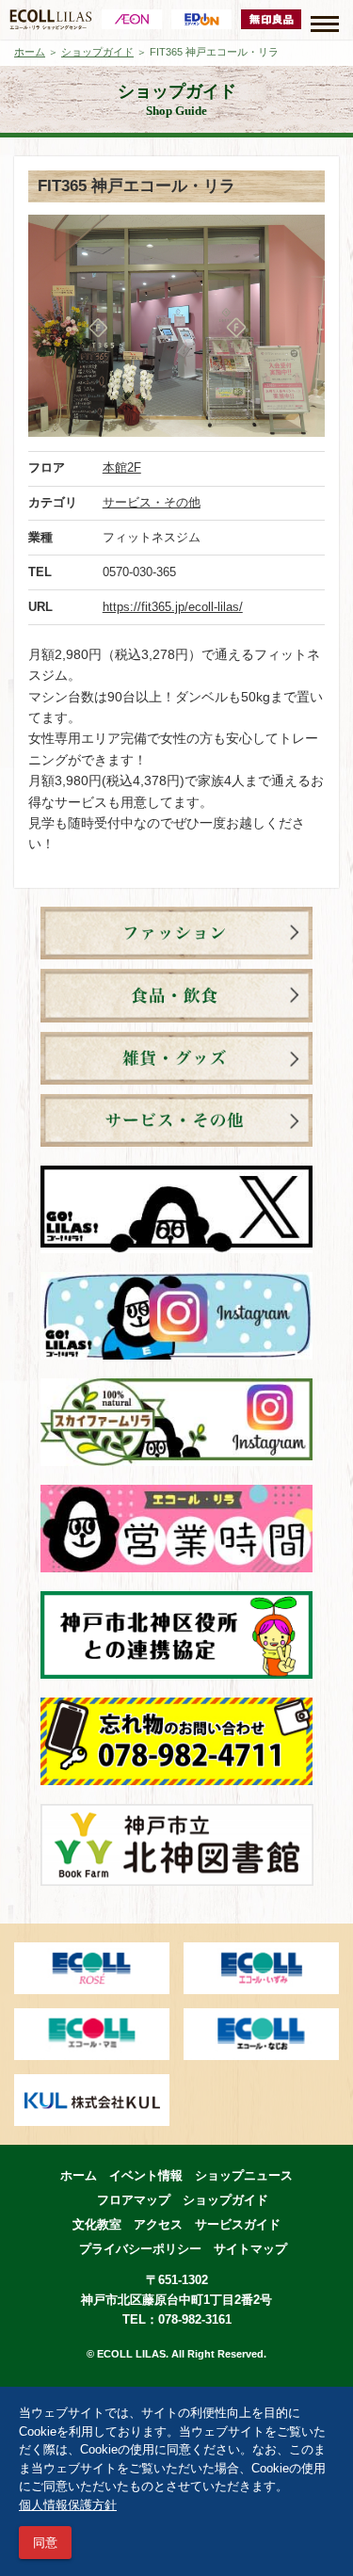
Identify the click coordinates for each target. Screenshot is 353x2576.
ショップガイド (97, 52)
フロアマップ (134, 2200)
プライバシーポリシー (140, 2249)
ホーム (30, 52)
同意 (45, 2543)
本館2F (122, 467)
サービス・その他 (152, 502)
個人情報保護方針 (68, 2505)
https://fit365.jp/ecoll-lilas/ (173, 607)
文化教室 (97, 2224)
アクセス (158, 2224)
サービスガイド (238, 2224)
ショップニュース (244, 2175)
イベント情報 (146, 2175)
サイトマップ (250, 2249)
